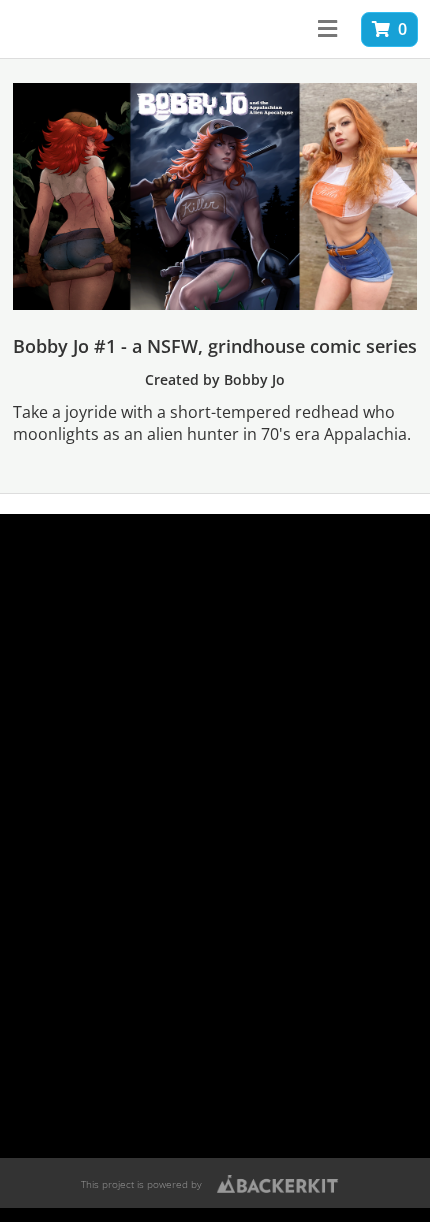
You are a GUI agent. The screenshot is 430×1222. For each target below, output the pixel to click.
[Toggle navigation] (327, 29)
